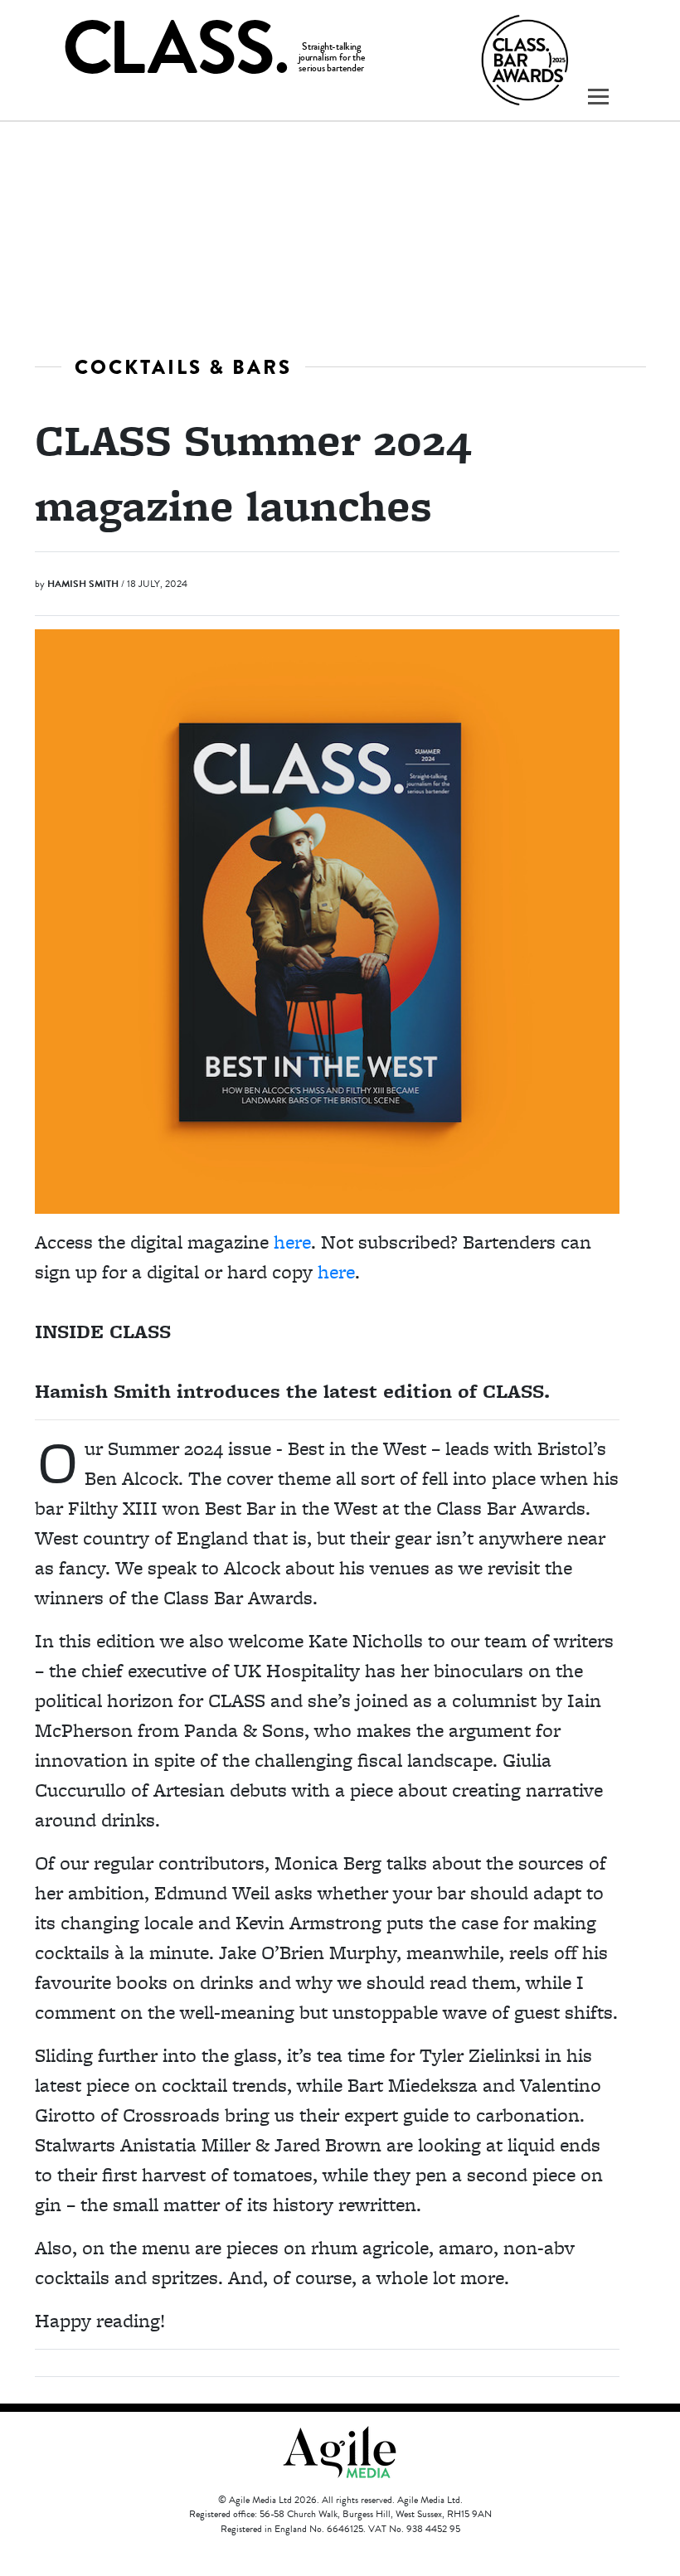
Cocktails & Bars (183, 367)
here (292, 1242)
